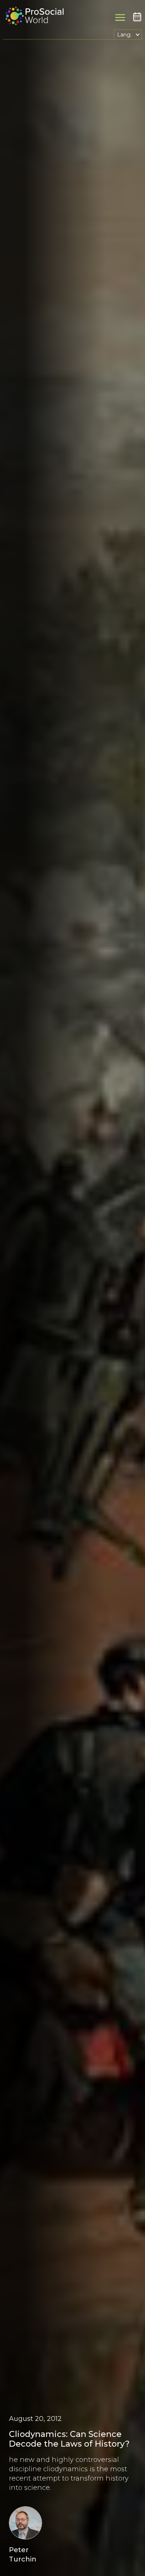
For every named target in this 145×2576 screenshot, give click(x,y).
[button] (128, 34)
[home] (33, 17)
